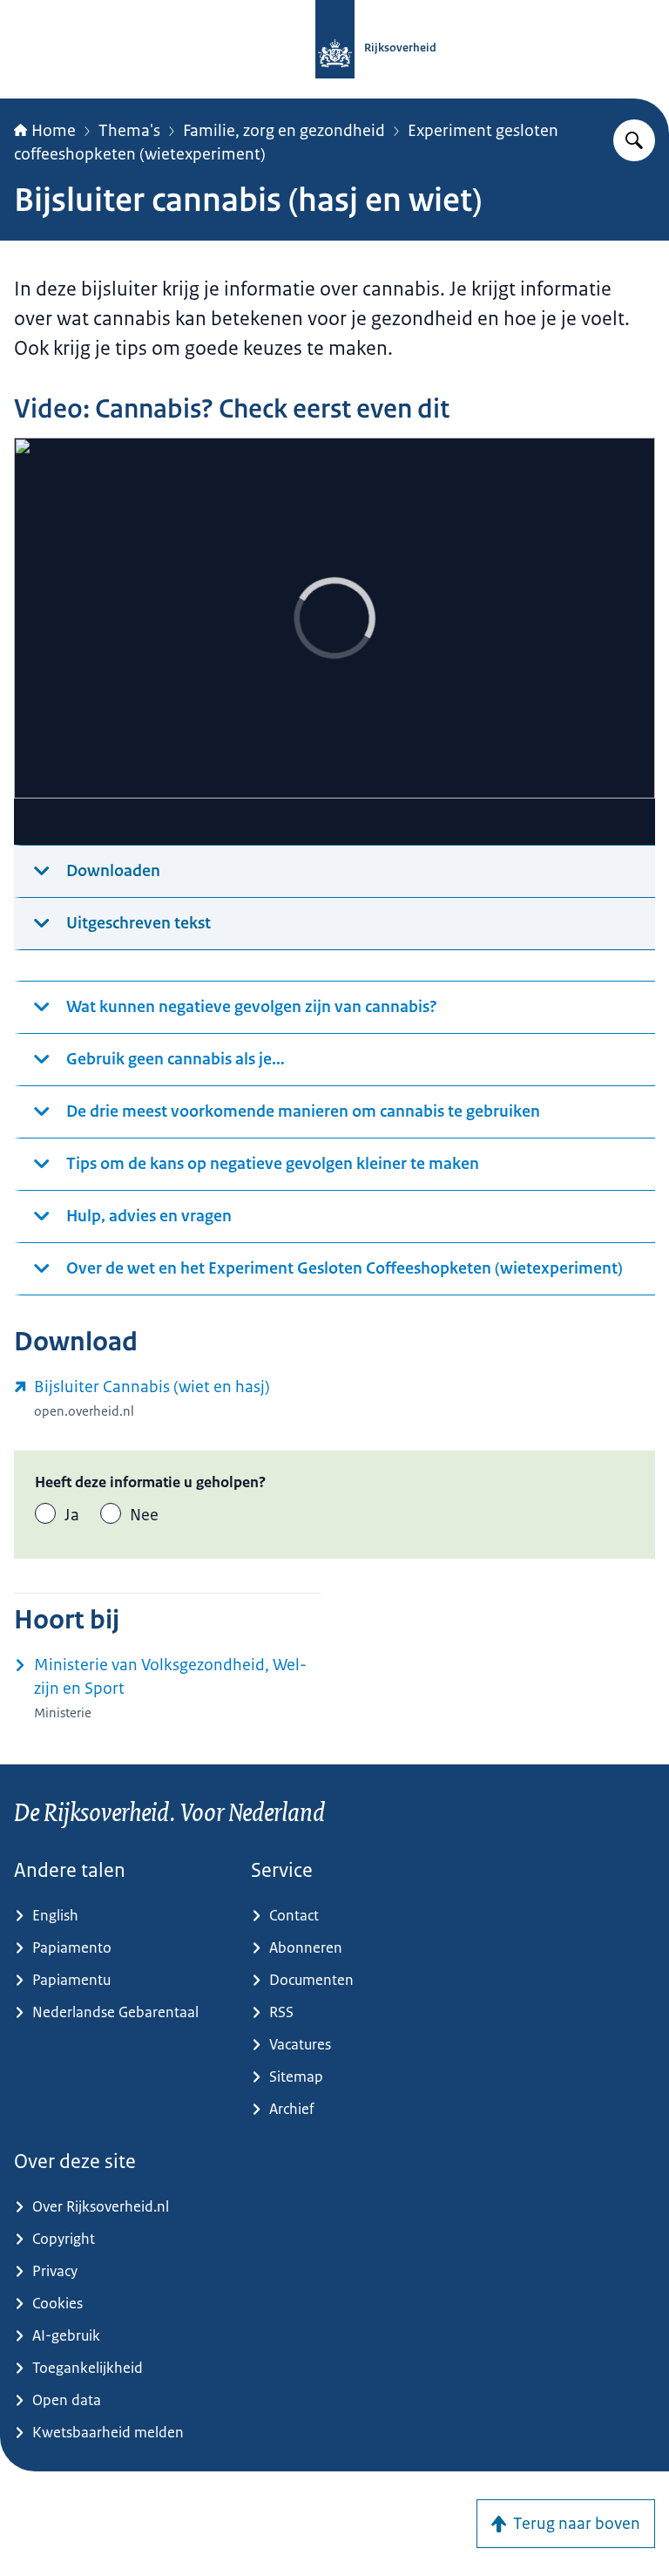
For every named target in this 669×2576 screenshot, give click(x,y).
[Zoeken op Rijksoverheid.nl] (634, 140)
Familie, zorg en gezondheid (284, 131)
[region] (334, 642)
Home (54, 131)
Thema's (129, 131)
